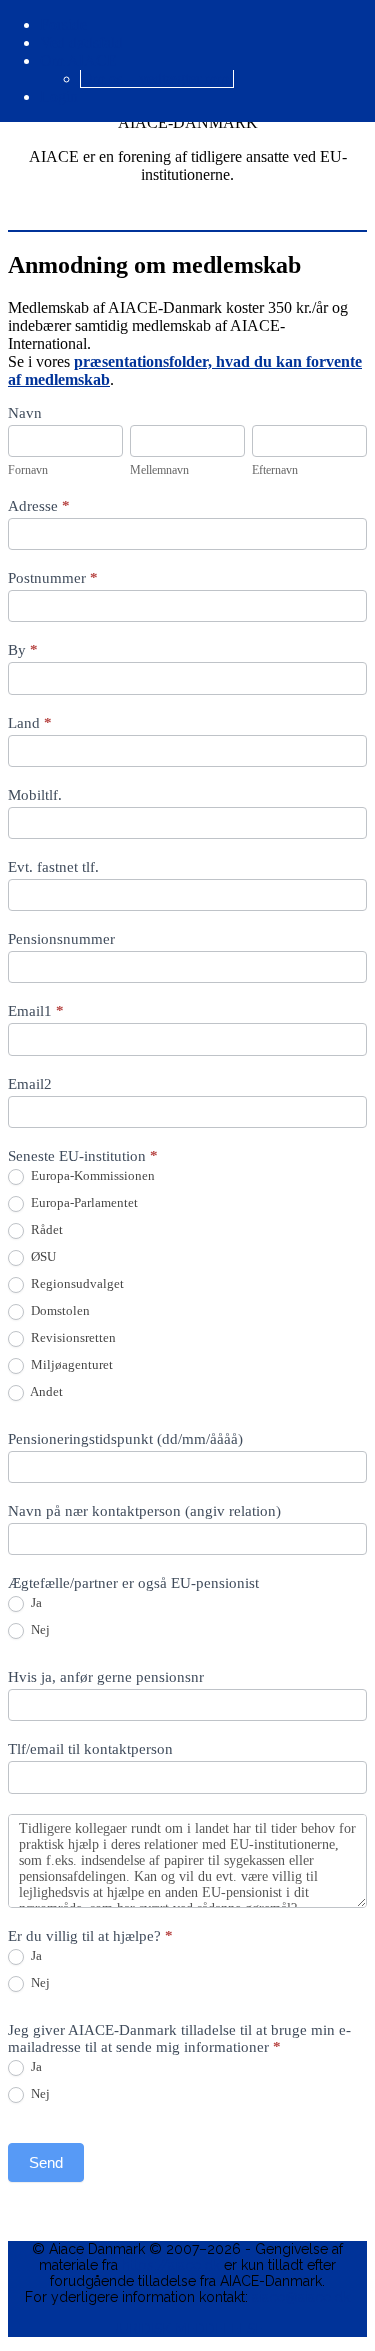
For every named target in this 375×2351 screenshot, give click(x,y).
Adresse (39, 506)
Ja (35, 1602)
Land (30, 723)
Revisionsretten (72, 1337)
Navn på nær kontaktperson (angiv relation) (144, 1511)
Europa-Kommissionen (91, 1175)
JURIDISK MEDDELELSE (187, 2329)
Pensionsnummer (61, 939)
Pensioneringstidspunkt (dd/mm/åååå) (125, 1439)
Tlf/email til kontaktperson (90, 1749)
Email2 (30, 1084)
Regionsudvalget (76, 1283)
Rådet (45, 1229)
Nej (39, 1629)
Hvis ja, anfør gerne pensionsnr (106, 1677)
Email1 (36, 1011)
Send (46, 2162)
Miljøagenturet (70, 1364)
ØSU (42, 1256)
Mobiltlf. (35, 795)
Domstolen (59, 1310)
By (23, 650)
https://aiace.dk (171, 2265)
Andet (45, 1391)
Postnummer (53, 578)
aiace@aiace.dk (301, 2297)
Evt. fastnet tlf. (53, 867)
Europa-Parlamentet (83, 1202)
